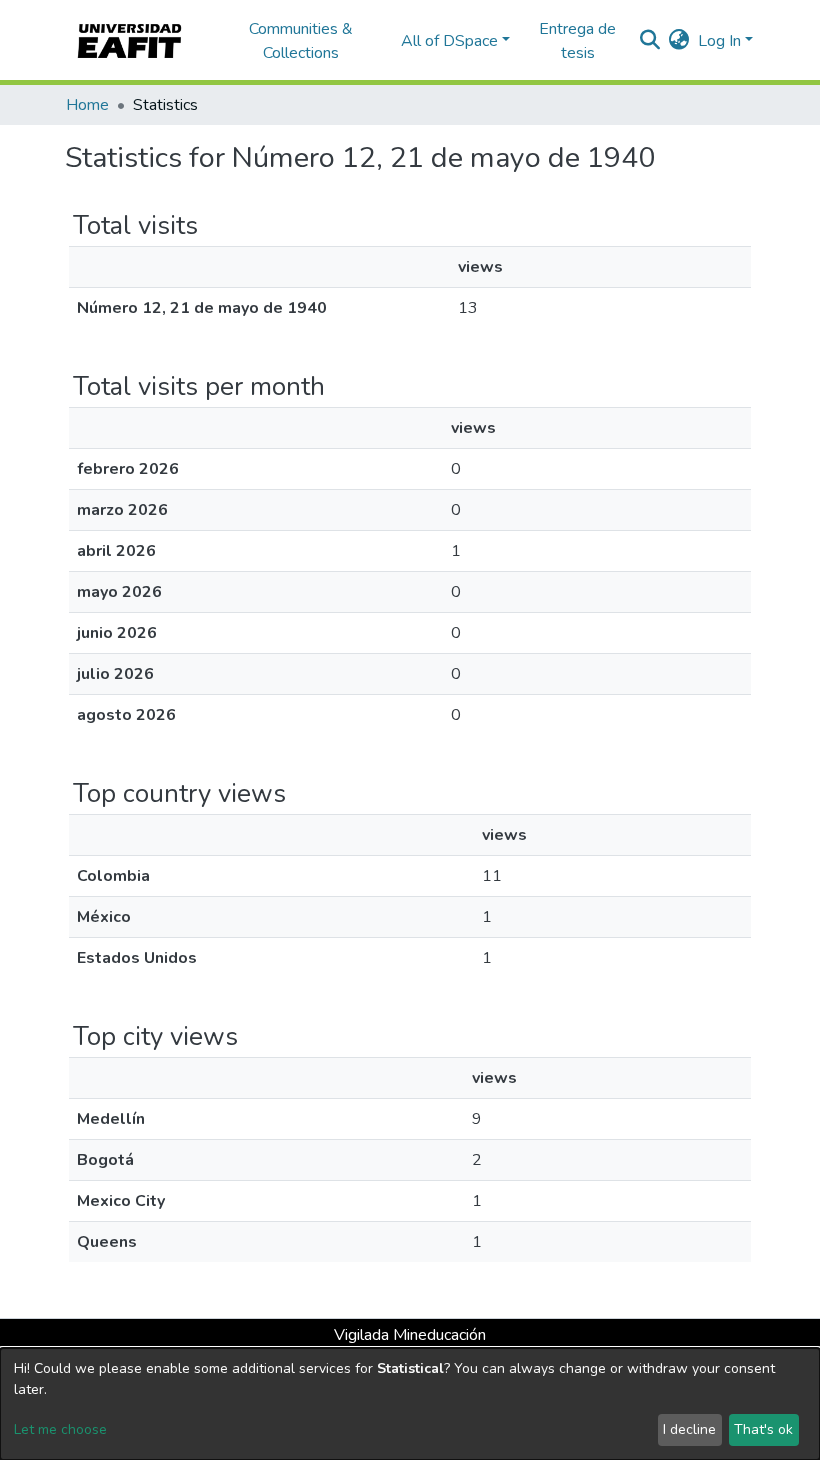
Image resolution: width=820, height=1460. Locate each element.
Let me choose (60, 1429)
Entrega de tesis (577, 41)
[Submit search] (650, 41)
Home (87, 105)
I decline (689, 1429)
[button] (679, 41)
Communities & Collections (301, 41)
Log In (719, 41)
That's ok (763, 1429)
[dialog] (410, 1404)
